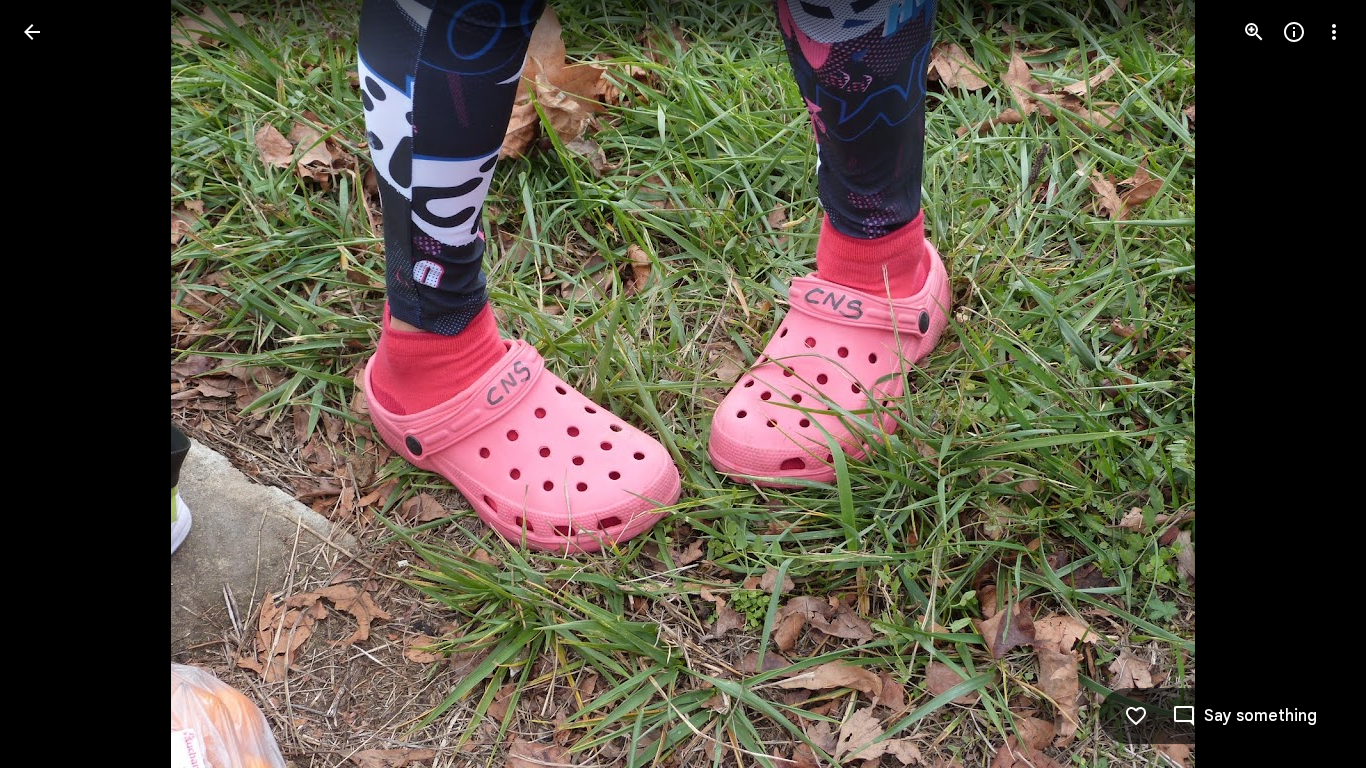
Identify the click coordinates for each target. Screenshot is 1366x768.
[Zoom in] (1254, 32)
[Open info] (1294, 32)
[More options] (1334, 32)
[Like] (1136, 716)
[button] (56, 384)
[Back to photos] (32, 32)
